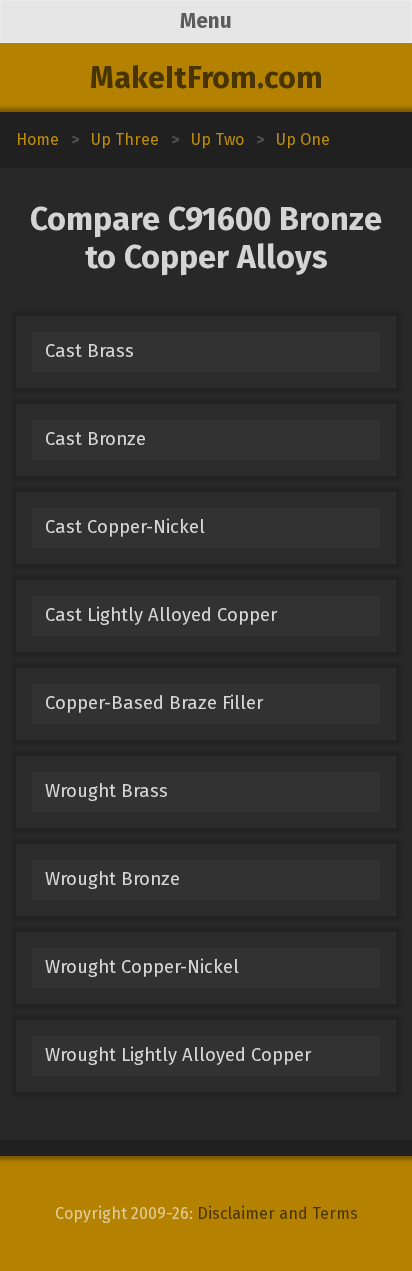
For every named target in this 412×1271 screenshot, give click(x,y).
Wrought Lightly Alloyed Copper (178, 1055)
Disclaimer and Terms (277, 1213)
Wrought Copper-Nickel (142, 967)
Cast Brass (89, 351)
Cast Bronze (95, 439)
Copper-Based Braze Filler (154, 703)
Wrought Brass (106, 791)
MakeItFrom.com (206, 78)
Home (37, 139)
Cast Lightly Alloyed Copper (161, 615)
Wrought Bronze (112, 879)
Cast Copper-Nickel (125, 527)
